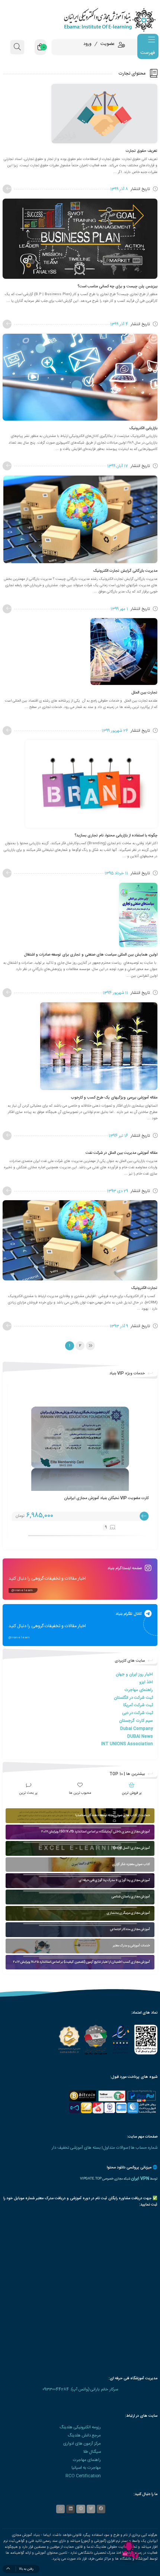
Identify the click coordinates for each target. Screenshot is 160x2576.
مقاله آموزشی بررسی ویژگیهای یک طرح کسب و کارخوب (114, 1098)
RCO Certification (83, 2476)
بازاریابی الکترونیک (143, 428)
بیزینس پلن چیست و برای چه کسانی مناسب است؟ (117, 286)
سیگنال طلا (92, 2452)
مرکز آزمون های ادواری (82, 2444)
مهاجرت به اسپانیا (86, 2468)
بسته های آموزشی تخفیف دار (76, 2148)
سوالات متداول (116, 2148)
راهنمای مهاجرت (139, 1690)
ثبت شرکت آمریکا (138, 1705)
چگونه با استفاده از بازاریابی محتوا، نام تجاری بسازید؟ (116, 835)
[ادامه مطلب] (7, 189)
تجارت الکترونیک (144, 1288)
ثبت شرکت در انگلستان (133, 1698)
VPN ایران (140, 2179)
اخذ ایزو (146, 1682)
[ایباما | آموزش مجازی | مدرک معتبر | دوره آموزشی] (80, 19)
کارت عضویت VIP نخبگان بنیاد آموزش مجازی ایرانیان (106, 1498)
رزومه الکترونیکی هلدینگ (80, 2427)
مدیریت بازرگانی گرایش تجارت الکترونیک (125, 571)
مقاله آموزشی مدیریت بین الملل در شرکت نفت (121, 1153)
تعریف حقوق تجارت (142, 151)
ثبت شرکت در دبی (137, 1713)
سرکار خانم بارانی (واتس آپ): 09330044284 (80, 2389)
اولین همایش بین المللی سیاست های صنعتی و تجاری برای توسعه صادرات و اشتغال (91, 955)
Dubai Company (137, 1729)
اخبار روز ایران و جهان (134, 1674)
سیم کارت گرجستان (136, 1721)
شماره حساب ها (144, 2148)
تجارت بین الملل (144, 693)
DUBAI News (140, 1736)
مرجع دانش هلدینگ (84, 2435)
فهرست (148, 53)
